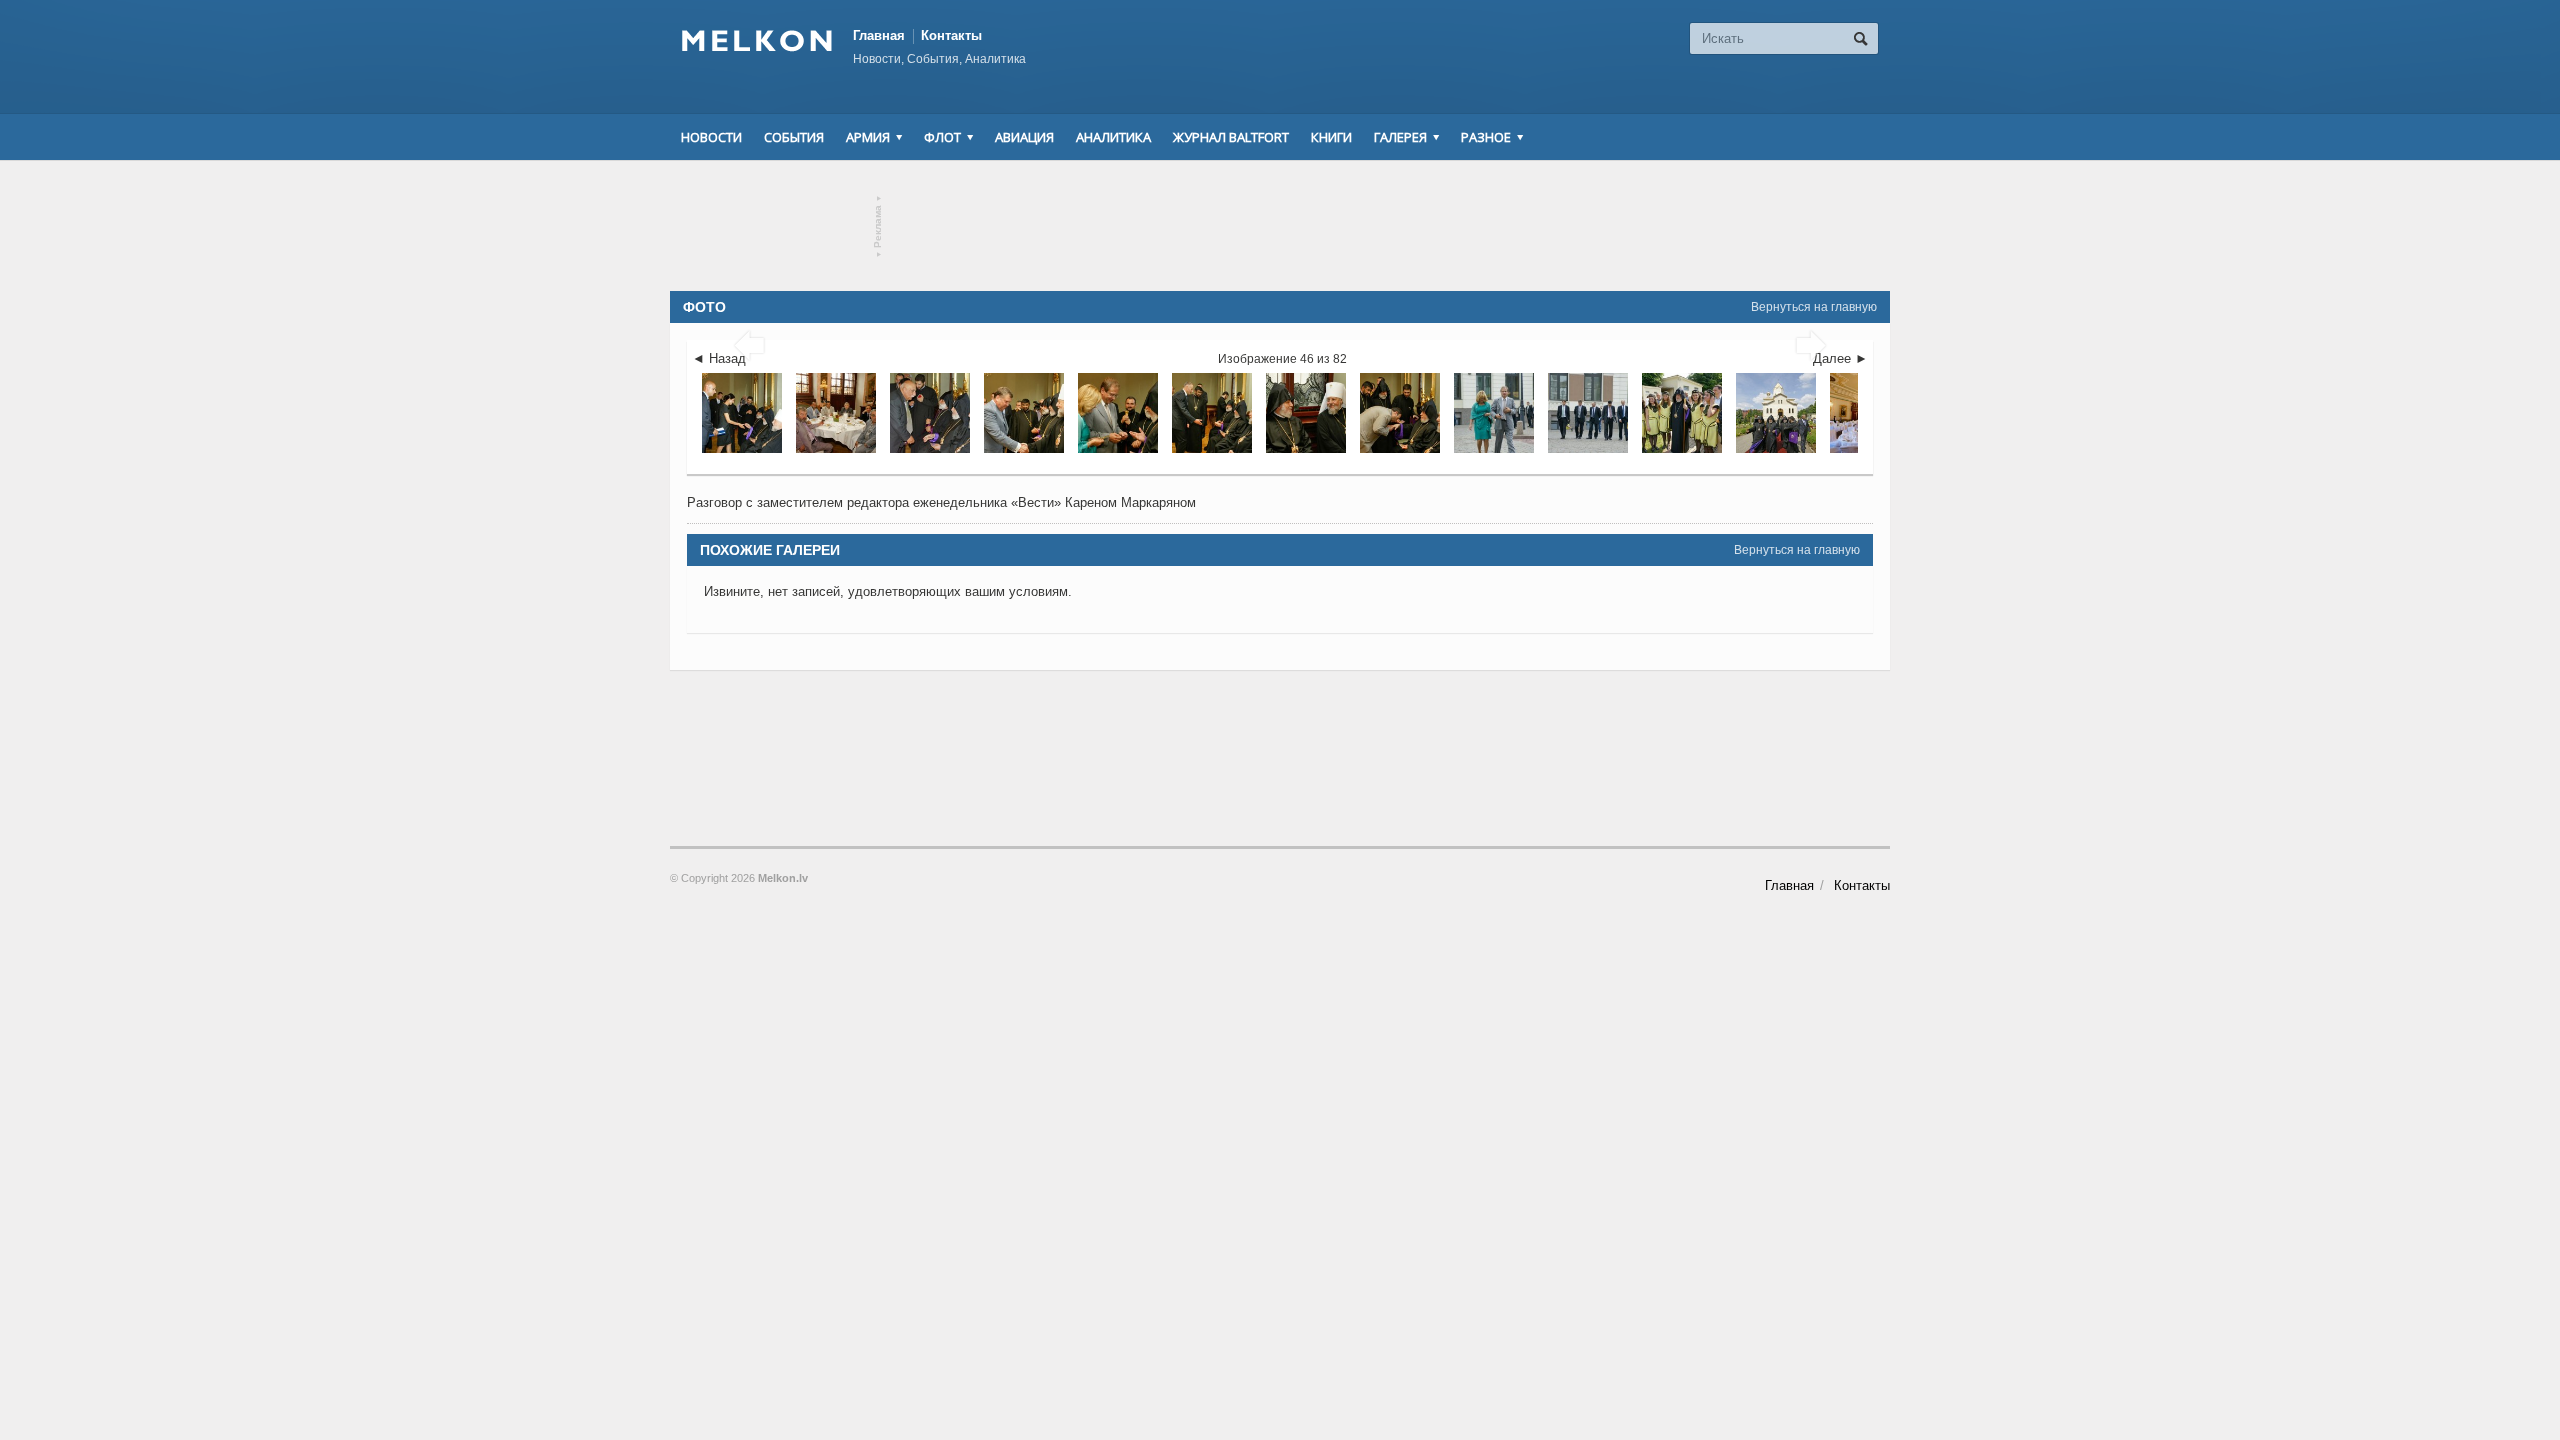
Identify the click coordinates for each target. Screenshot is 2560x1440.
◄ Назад (719, 358)
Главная (879, 35)
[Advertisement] (1280, 226)
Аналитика (1113, 137)
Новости (711, 137)
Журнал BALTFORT (1231, 137)
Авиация (1024, 137)
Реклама (878, 226)
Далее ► (1840, 358)
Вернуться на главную (1814, 307)
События (794, 137)
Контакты (951, 35)
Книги (1331, 137)
